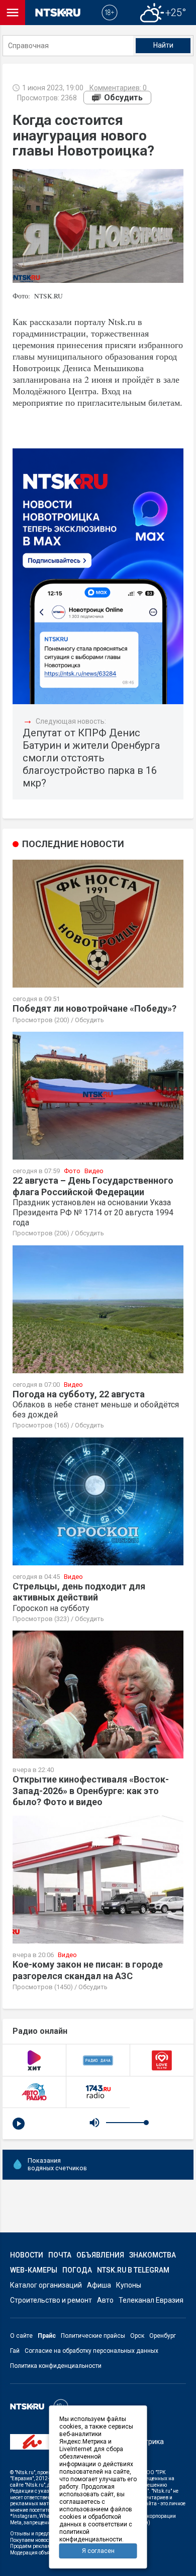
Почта (60, 2255)
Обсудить (123, 98)
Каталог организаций (46, 2285)
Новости (27, 2255)
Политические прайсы (93, 2336)
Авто (105, 2300)
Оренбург (163, 2336)
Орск (137, 2336)
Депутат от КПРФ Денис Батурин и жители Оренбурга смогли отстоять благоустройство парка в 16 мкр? (91, 758)
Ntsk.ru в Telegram (133, 2270)
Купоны (129, 2285)
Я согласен (98, 2551)
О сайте (21, 2336)
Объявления (100, 2255)
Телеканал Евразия (151, 2300)
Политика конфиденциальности (56, 2366)
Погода (77, 2270)
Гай (15, 2351)
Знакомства (153, 2255)
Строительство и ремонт (51, 2300)
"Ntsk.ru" (25, 2472)
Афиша (99, 2285)
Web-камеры (34, 2270)
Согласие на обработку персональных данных (91, 2351)
